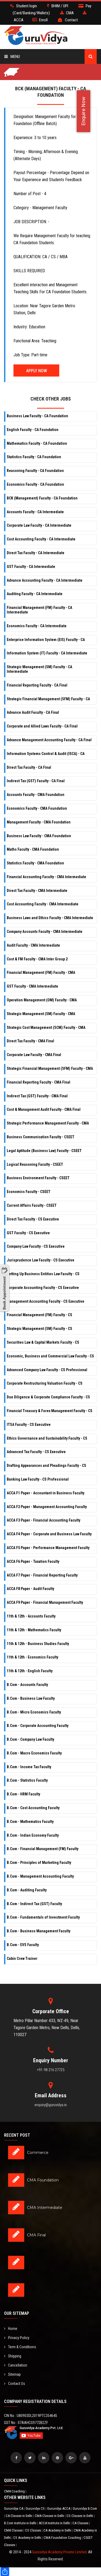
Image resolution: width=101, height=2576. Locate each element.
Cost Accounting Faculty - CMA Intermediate (43, 904)
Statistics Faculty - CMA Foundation (35, 863)
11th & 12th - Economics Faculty (32, 1657)
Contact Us (17, 2384)
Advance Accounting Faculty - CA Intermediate (45, 580)
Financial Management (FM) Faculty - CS (39, 1315)
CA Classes (81, 2523)
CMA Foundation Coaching (63, 2538)
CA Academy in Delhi (58, 2530)
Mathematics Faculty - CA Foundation (37, 443)
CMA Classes (14, 2530)
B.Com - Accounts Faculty (27, 1685)
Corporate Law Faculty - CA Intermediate (39, 525)
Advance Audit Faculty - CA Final (33, 712)
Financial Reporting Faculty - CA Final (37, 685)
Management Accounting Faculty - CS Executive (46, 1301)
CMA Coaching (15, 2491)
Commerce (38, 2153)
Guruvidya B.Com (85, 2508)
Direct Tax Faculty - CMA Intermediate (37, 891)
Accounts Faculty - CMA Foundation (36, 795)
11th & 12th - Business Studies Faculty (38, 1644)
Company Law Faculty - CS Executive (36, 1246)
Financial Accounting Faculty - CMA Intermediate (46, 877)
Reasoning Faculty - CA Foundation (35, 471)
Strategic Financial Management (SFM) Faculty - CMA (50, 1068)
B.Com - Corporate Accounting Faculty (38, 1726)
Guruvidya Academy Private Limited (59, 2552)
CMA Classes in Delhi (50, 2516)
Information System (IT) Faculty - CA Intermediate (47, 653)
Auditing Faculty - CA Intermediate (35, 594)
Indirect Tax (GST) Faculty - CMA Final (37, 1096)
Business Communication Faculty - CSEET (41, 1137)
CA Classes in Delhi (19, 2516)
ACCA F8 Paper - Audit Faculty (30, 1589)
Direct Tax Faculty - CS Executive (33, 1219)
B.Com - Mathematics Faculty (30, 1822)
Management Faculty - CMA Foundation (39, 822)
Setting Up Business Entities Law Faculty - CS (43, 1274)
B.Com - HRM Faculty (23, 1794)
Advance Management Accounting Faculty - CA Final (49, 740)
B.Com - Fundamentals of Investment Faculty (43, 1917)
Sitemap (14, 2374)
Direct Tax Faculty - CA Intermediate (36, 553)
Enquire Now (83, 111)
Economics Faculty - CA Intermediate (37, 626)
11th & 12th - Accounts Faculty (31, 1616)
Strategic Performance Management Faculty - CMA (48, 1123)
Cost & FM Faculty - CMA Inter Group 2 (37, 959)
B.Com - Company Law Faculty (30, 1739)
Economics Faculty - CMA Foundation (37, 808)
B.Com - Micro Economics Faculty (34, 1712)
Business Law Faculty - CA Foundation (37, 416)
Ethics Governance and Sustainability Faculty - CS (47, 1438)
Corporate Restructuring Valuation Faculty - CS (45, 1383)
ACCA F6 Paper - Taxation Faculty (33, 1561)
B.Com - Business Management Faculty (39, 1931)
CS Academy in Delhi (28, 2538)
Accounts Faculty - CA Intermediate (35, 512)
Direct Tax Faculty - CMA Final (30, 1041)
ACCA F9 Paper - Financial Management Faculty (45, 1602)
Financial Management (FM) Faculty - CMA (41, 973)
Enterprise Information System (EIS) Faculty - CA (46, 640)
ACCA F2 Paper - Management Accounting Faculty (47, 1507)
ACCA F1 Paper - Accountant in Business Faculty (46, 1493)
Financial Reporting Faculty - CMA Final (39, 1082)
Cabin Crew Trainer (22, 1958)
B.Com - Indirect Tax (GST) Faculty (34, 1904)
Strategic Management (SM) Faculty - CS (39, 1329)
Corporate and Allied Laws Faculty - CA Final (42, 726)
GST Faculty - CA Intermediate (31, 567)
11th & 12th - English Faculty (30, 1671)
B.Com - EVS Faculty (23, 1945)
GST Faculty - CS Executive (28, 1233)
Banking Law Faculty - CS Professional (38, 1479)
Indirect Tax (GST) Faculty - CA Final (36, 781)
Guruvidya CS (36, 2508)
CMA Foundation (43, 2180)
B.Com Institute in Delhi (21, 2523)
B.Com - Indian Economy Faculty (33, 1835)
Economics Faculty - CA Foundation (35, 484)
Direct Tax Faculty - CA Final (29, 767)
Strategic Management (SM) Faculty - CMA (41, 1014)
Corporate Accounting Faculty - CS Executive (43, 1288)
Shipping (15, 2356)
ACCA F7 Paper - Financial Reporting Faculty (42, 1575)
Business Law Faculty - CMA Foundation (39, 836)
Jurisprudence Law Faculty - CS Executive (41, 1260)
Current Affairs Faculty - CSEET (32, 1205)
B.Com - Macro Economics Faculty (34, 1753)
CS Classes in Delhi (80, 2516)
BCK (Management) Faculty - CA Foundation (42, 498)
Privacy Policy (19, 2338)
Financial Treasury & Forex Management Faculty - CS (50, 1411)
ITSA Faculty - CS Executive (29, 1425)
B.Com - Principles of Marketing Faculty (39, 1863)
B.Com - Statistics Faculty (27, 1780)
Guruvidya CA (14, 2508)
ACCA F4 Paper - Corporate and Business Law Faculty (49, 1534)
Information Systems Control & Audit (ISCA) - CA (46, 754)
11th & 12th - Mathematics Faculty (34, 1630)
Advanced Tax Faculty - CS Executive (36, 1452)
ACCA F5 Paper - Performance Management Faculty (48, 1548)
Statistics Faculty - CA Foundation (34, 457)
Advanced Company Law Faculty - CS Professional (47, 1370)
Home (13, 2329)
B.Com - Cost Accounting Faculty (33, 1808)
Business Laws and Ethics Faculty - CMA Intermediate (50, 918)
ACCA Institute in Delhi (55, 2523)
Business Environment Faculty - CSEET (38, 1178)
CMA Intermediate (45, 2208)
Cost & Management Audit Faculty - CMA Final (44, 1109)
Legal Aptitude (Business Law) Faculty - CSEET (44, 1151)
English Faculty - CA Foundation (33, 430)
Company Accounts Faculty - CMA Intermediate (45, 932)
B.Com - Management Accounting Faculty (40, 1876)
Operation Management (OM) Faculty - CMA (42, 1000)
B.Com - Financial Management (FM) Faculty (43, 1849)
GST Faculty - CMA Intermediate (32, 986)
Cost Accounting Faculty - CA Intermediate (41, 539)
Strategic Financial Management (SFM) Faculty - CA (48, 699)
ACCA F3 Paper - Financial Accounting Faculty (43, 1520)
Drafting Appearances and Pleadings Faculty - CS (46, 1465)
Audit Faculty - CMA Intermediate (33, 945)
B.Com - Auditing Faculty (27, 1890)
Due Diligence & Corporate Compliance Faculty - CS (48, 1397)
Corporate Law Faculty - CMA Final (34, 1055)
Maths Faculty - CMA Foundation (33, 849)
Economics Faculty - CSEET (29, 1192)
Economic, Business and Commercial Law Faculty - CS (50, 1356)
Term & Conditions (22, 2347)
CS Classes (33, 2530)
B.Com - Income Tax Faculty (29, 1767)
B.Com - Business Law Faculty (31, 1698)
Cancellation (18, 2365)
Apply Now (36, 371)
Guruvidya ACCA (59, 2508)
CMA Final (36, 2235)
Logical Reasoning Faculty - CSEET (35, 1164)
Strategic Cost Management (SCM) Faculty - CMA (46, 1027)
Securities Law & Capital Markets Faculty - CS (43, 1342)
